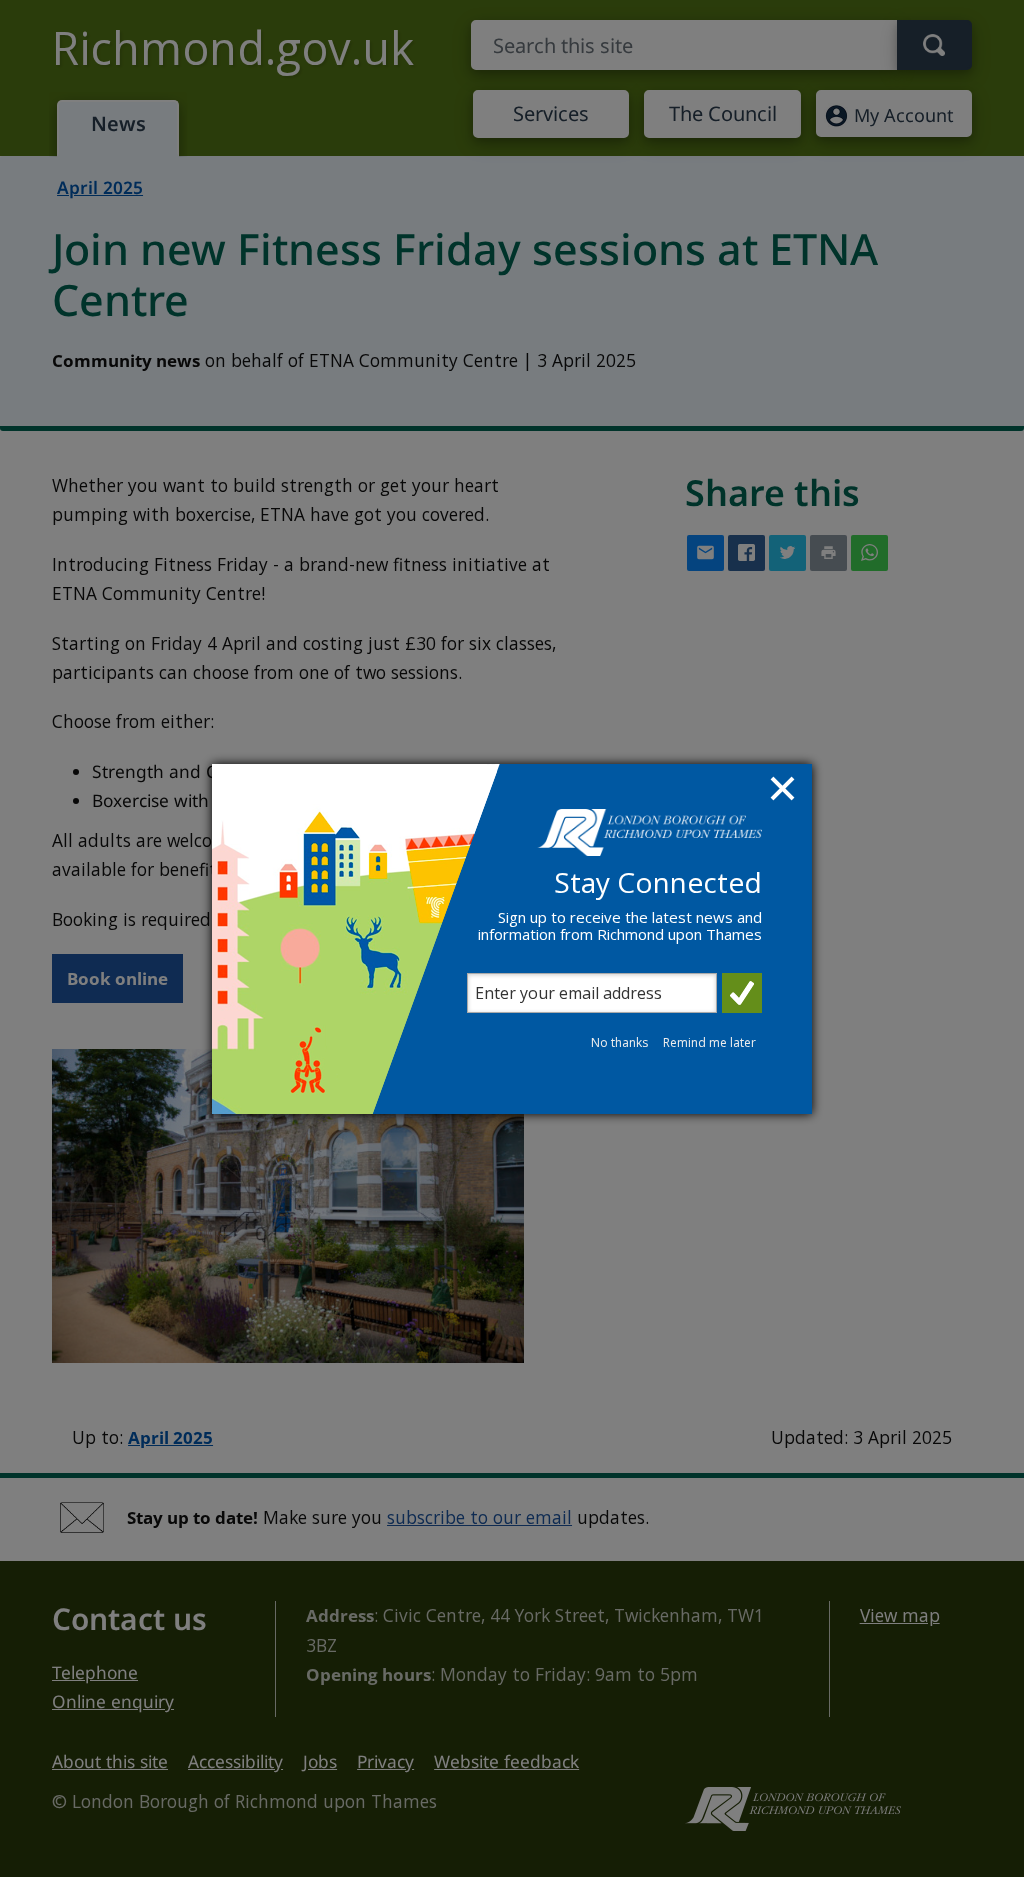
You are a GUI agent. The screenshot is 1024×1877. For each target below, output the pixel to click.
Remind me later (709, 1042)
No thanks (619, 1042)
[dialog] (512, 939)
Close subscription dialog (785, 791)
